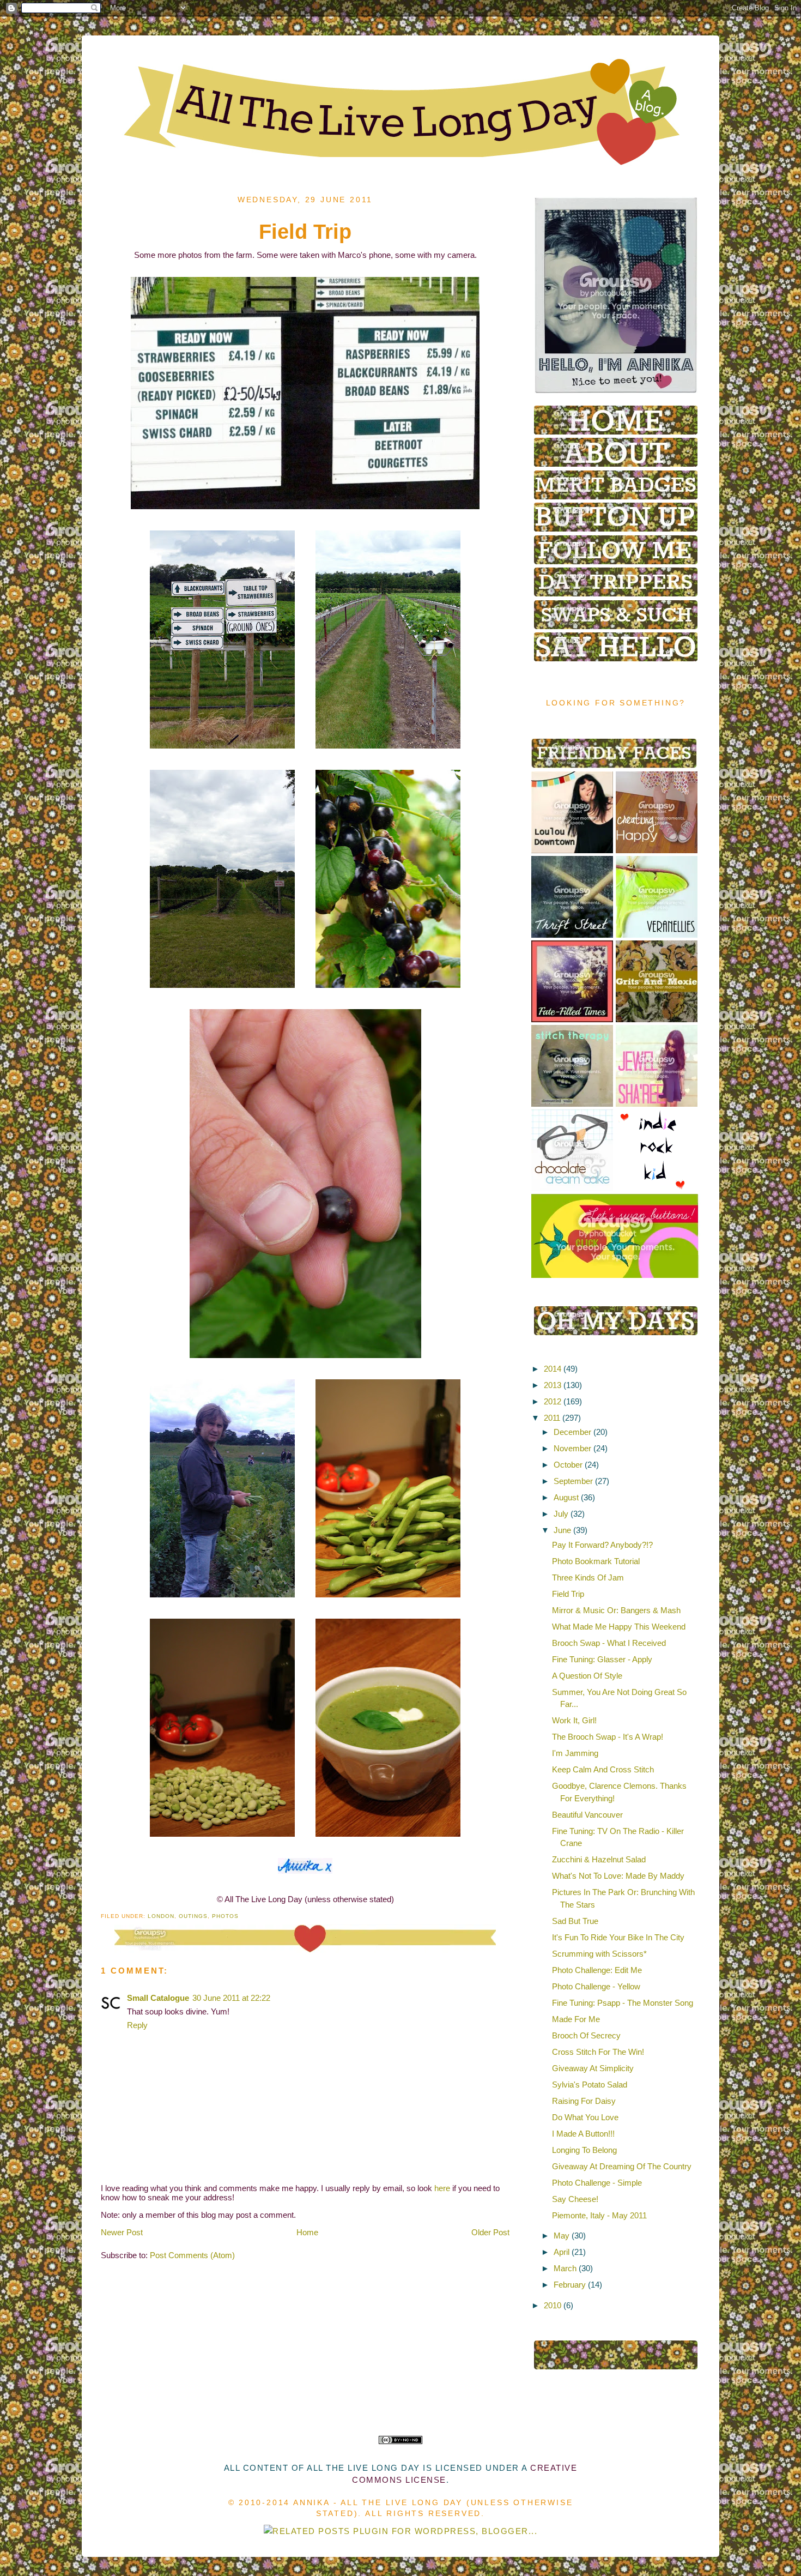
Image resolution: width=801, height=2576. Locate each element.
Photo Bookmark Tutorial (596, 1561)
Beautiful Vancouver (587, 1815)
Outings (193, 1916)
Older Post (490, 2232)
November (572, 1448)
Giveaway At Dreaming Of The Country (622, 2166)
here (442, 2188)
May (562, 2236)
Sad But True (575, 1921)
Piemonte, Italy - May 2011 (599, 2215)
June (562, 1530)
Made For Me (576, 2019)
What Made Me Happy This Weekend (619, 1627)
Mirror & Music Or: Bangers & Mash (616, 1610)
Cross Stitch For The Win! (598, 2052)
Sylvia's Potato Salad (590, 2085)
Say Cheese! (575, 2199)
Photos (225, 1916)
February (570, 2285)
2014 (553, 1369)
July (561, 1514)
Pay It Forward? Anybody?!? (602, 1545)
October (568, 1465)
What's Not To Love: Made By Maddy (618, 1876)
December (572, 1432)
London (161, 1916)
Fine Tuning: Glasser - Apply (602, 1659)
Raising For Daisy (584, 2101)
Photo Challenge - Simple (597, 2183)
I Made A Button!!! (583, 2134)
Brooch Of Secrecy (586, 2035)
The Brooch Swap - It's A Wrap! (608, 1737)
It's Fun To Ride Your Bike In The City (618, 1937)
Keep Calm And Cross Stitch (603, 1769)
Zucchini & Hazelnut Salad (599, 1859)
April (562, 2252)
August (566, 1497)
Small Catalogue (158, 1998)
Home (307, 2232)
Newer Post (122, 2232)
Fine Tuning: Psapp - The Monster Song (623, 2003)
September (573, 1481)
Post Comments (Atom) (192, 2255)
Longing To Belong (584, 2150)
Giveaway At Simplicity (593, 2068)
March (565, 2268)
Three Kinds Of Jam (588, 1577)
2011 (552, 1418)
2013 (553, 1385)
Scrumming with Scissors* (599, 1954)
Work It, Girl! (574, 1720)
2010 (553, 2305)
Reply (137, 2025)
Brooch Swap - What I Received (609, 1643)
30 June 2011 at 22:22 (231, 1998)
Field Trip (568, 1594)
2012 (553, 1401)
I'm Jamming (575, 1753)
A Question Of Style (587, 1676)
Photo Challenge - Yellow (596, 1986)
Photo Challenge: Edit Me (597, 1970)
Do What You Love (585, 2117)
